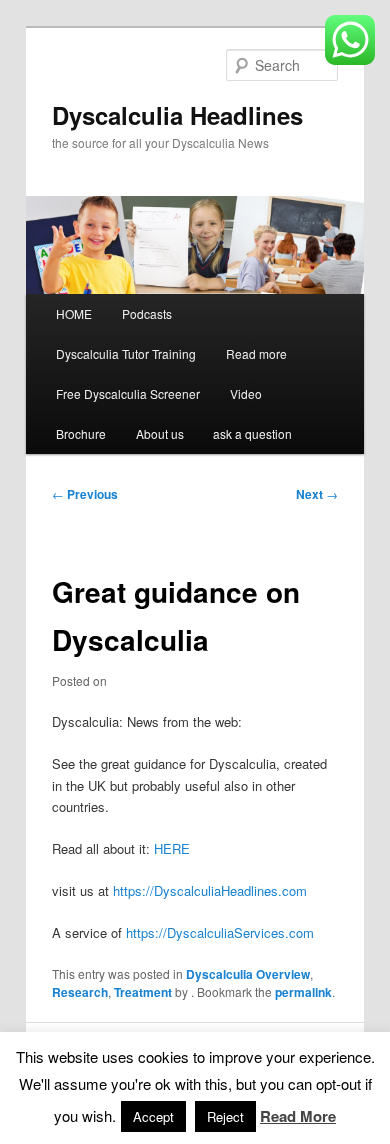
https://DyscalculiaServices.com (220, 932)
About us (160, 433)
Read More (298, 1116)
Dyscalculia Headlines (177, 115)
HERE (172, 848)
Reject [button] (225, 1116)
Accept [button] (153, 1116)
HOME (74, 313)
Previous (85, 494)
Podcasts (147, 313)
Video (246, 393)
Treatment (143, 992)
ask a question (252, 433)
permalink (303, 992)
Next (317, 494)
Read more (256, 353)
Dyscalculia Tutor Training (126, 353)
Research (80, 992)
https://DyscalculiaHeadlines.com (210, 890)
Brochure (81, 433)
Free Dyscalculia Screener (128, 393)
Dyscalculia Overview (248, 974)
